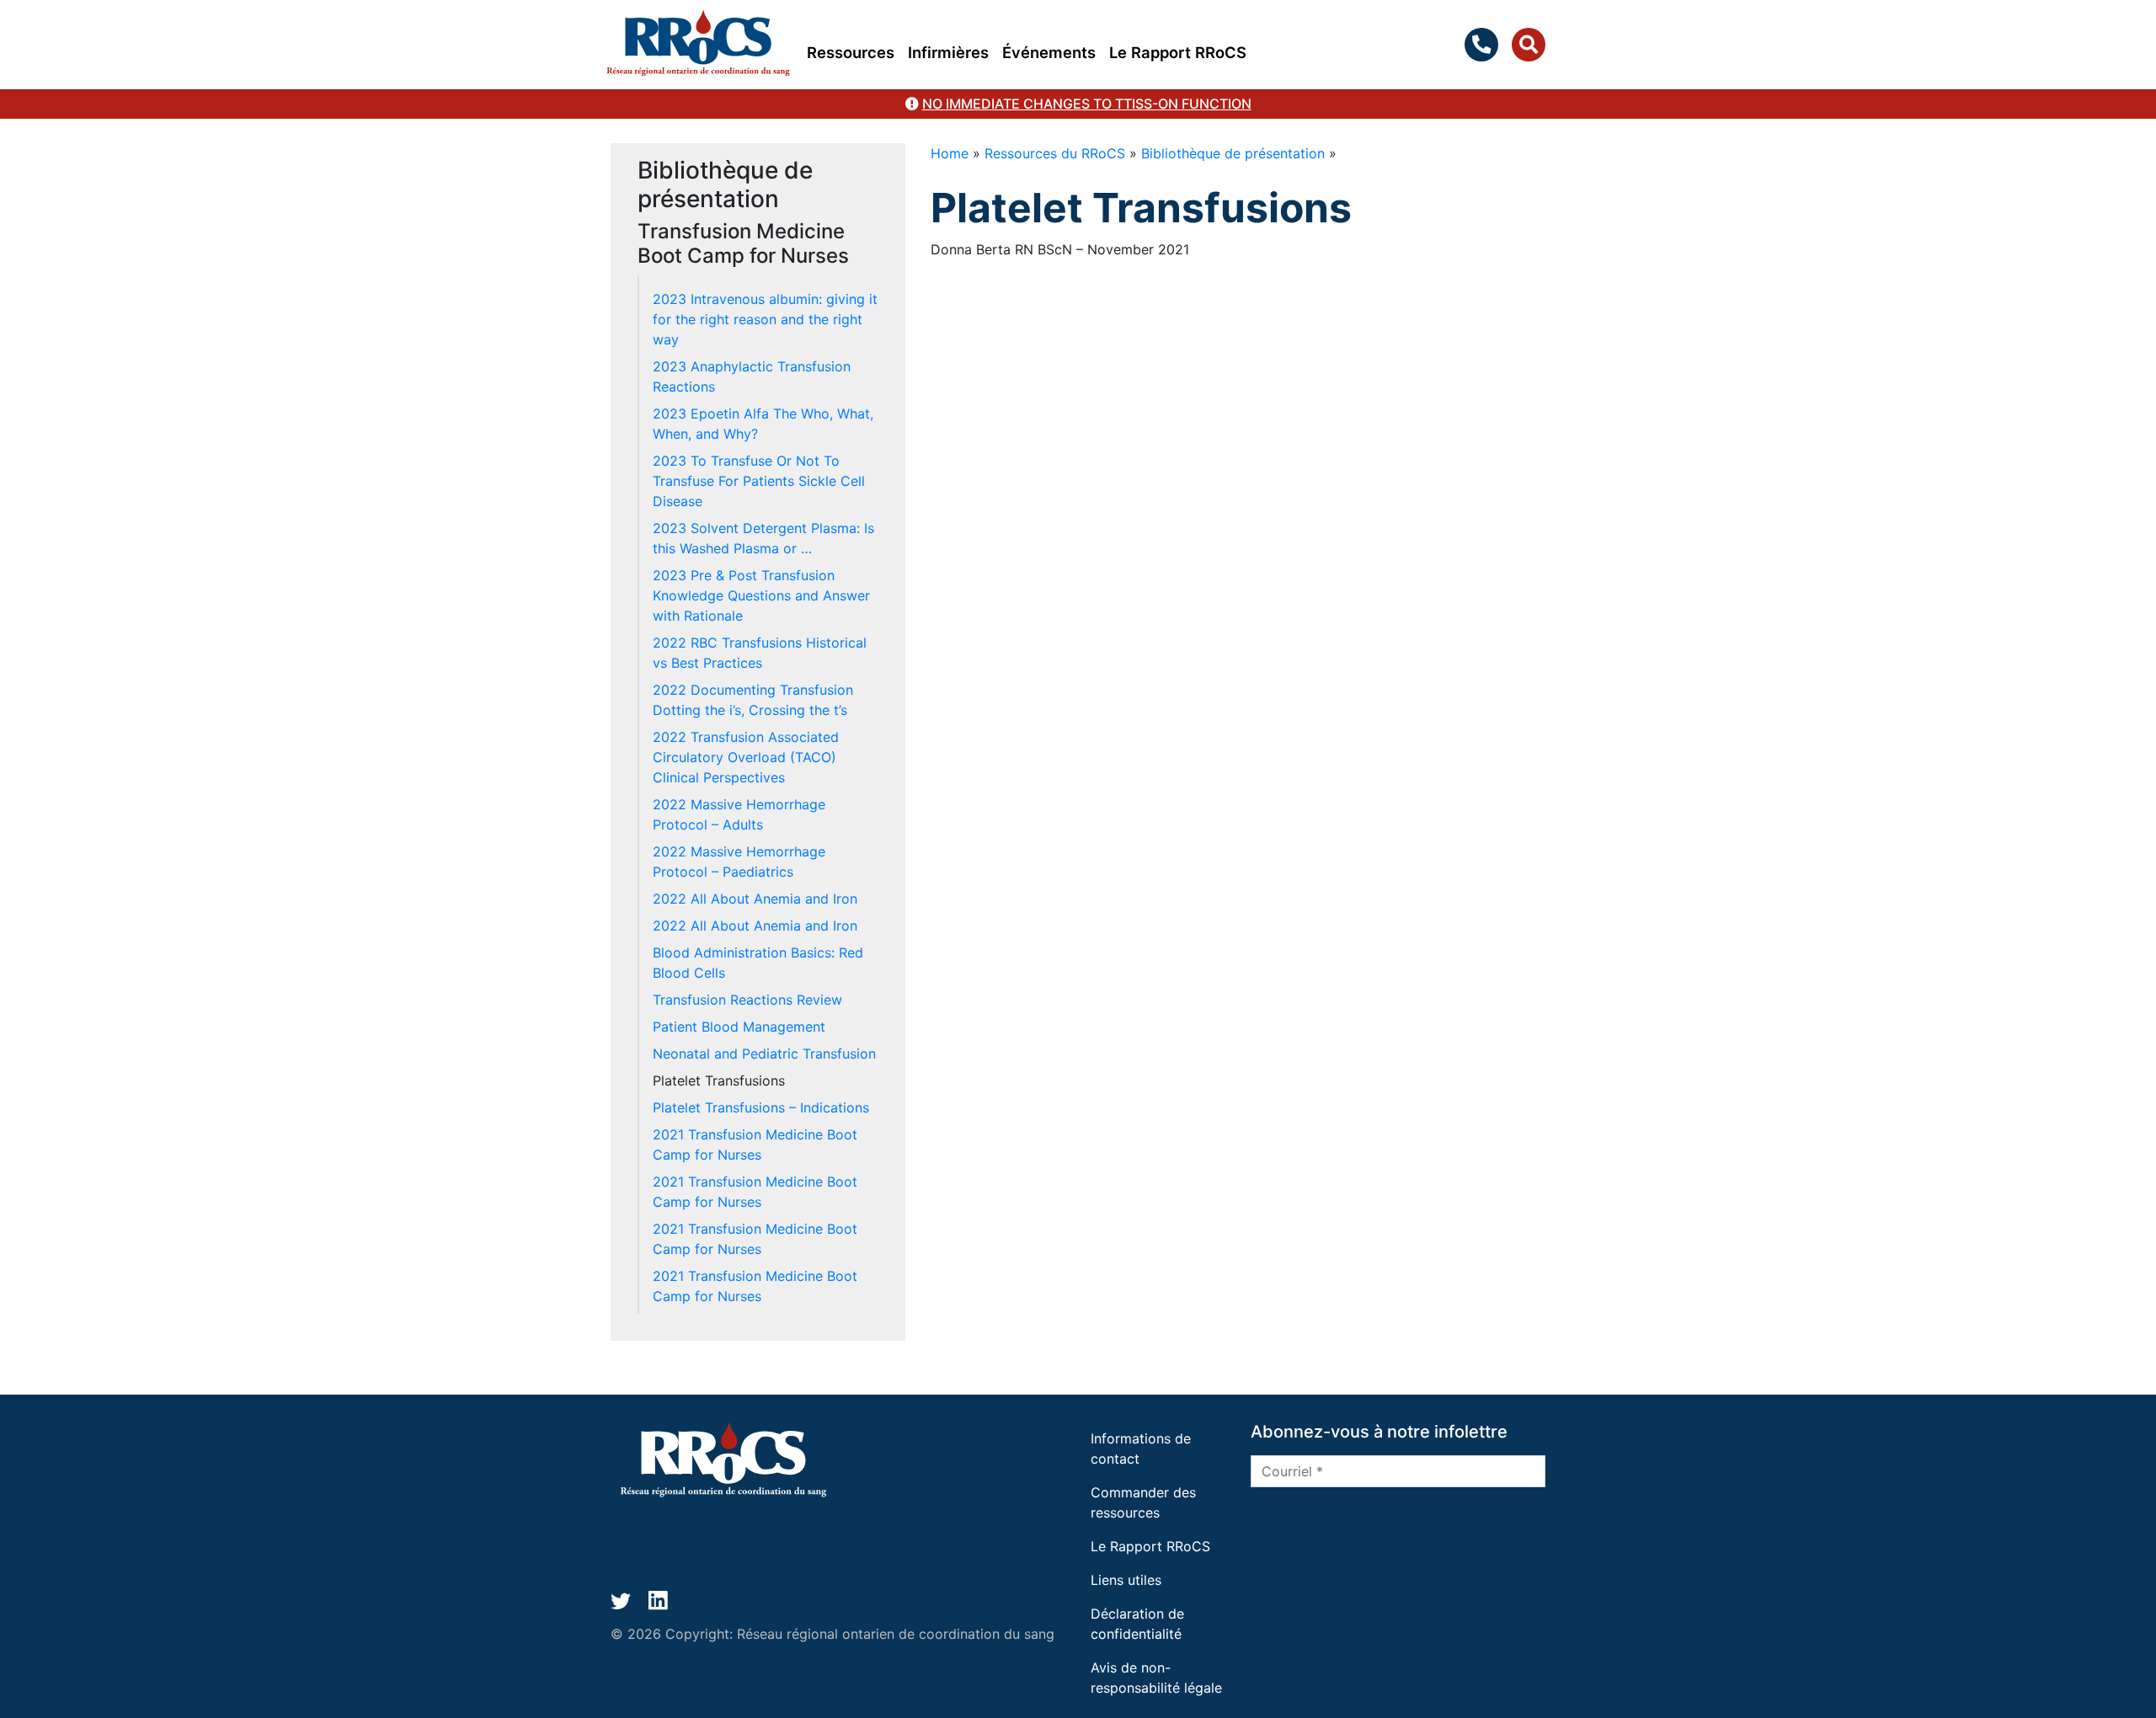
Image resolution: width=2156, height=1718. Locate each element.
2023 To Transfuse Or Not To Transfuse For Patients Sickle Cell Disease (759, 481)
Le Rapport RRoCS (1178, 52)
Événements (1049, 52)
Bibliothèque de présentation (1233, 153)
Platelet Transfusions (719, 1080)
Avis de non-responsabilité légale (1156, 1678)
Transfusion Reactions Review (747, 1000)
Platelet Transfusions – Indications (761, 1107)
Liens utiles (1126, 1580)
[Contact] (1485, 45)
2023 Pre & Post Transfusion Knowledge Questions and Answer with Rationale (761, 595)
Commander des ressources (1143, 1502)
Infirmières (948, 52)
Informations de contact (1141, 1449)
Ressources (851, 52)
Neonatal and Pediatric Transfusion (764, 1054)
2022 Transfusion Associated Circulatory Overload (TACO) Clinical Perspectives (746, 757)
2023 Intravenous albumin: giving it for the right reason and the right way (765, 319)
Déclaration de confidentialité (1137, 1624)
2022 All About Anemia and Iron (755, 899)
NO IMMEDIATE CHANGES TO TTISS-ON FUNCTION (1087, 104)
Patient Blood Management (739, 1027)
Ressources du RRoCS (1055, 153)
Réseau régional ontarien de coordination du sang (896, 1634)
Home (950, 153)
